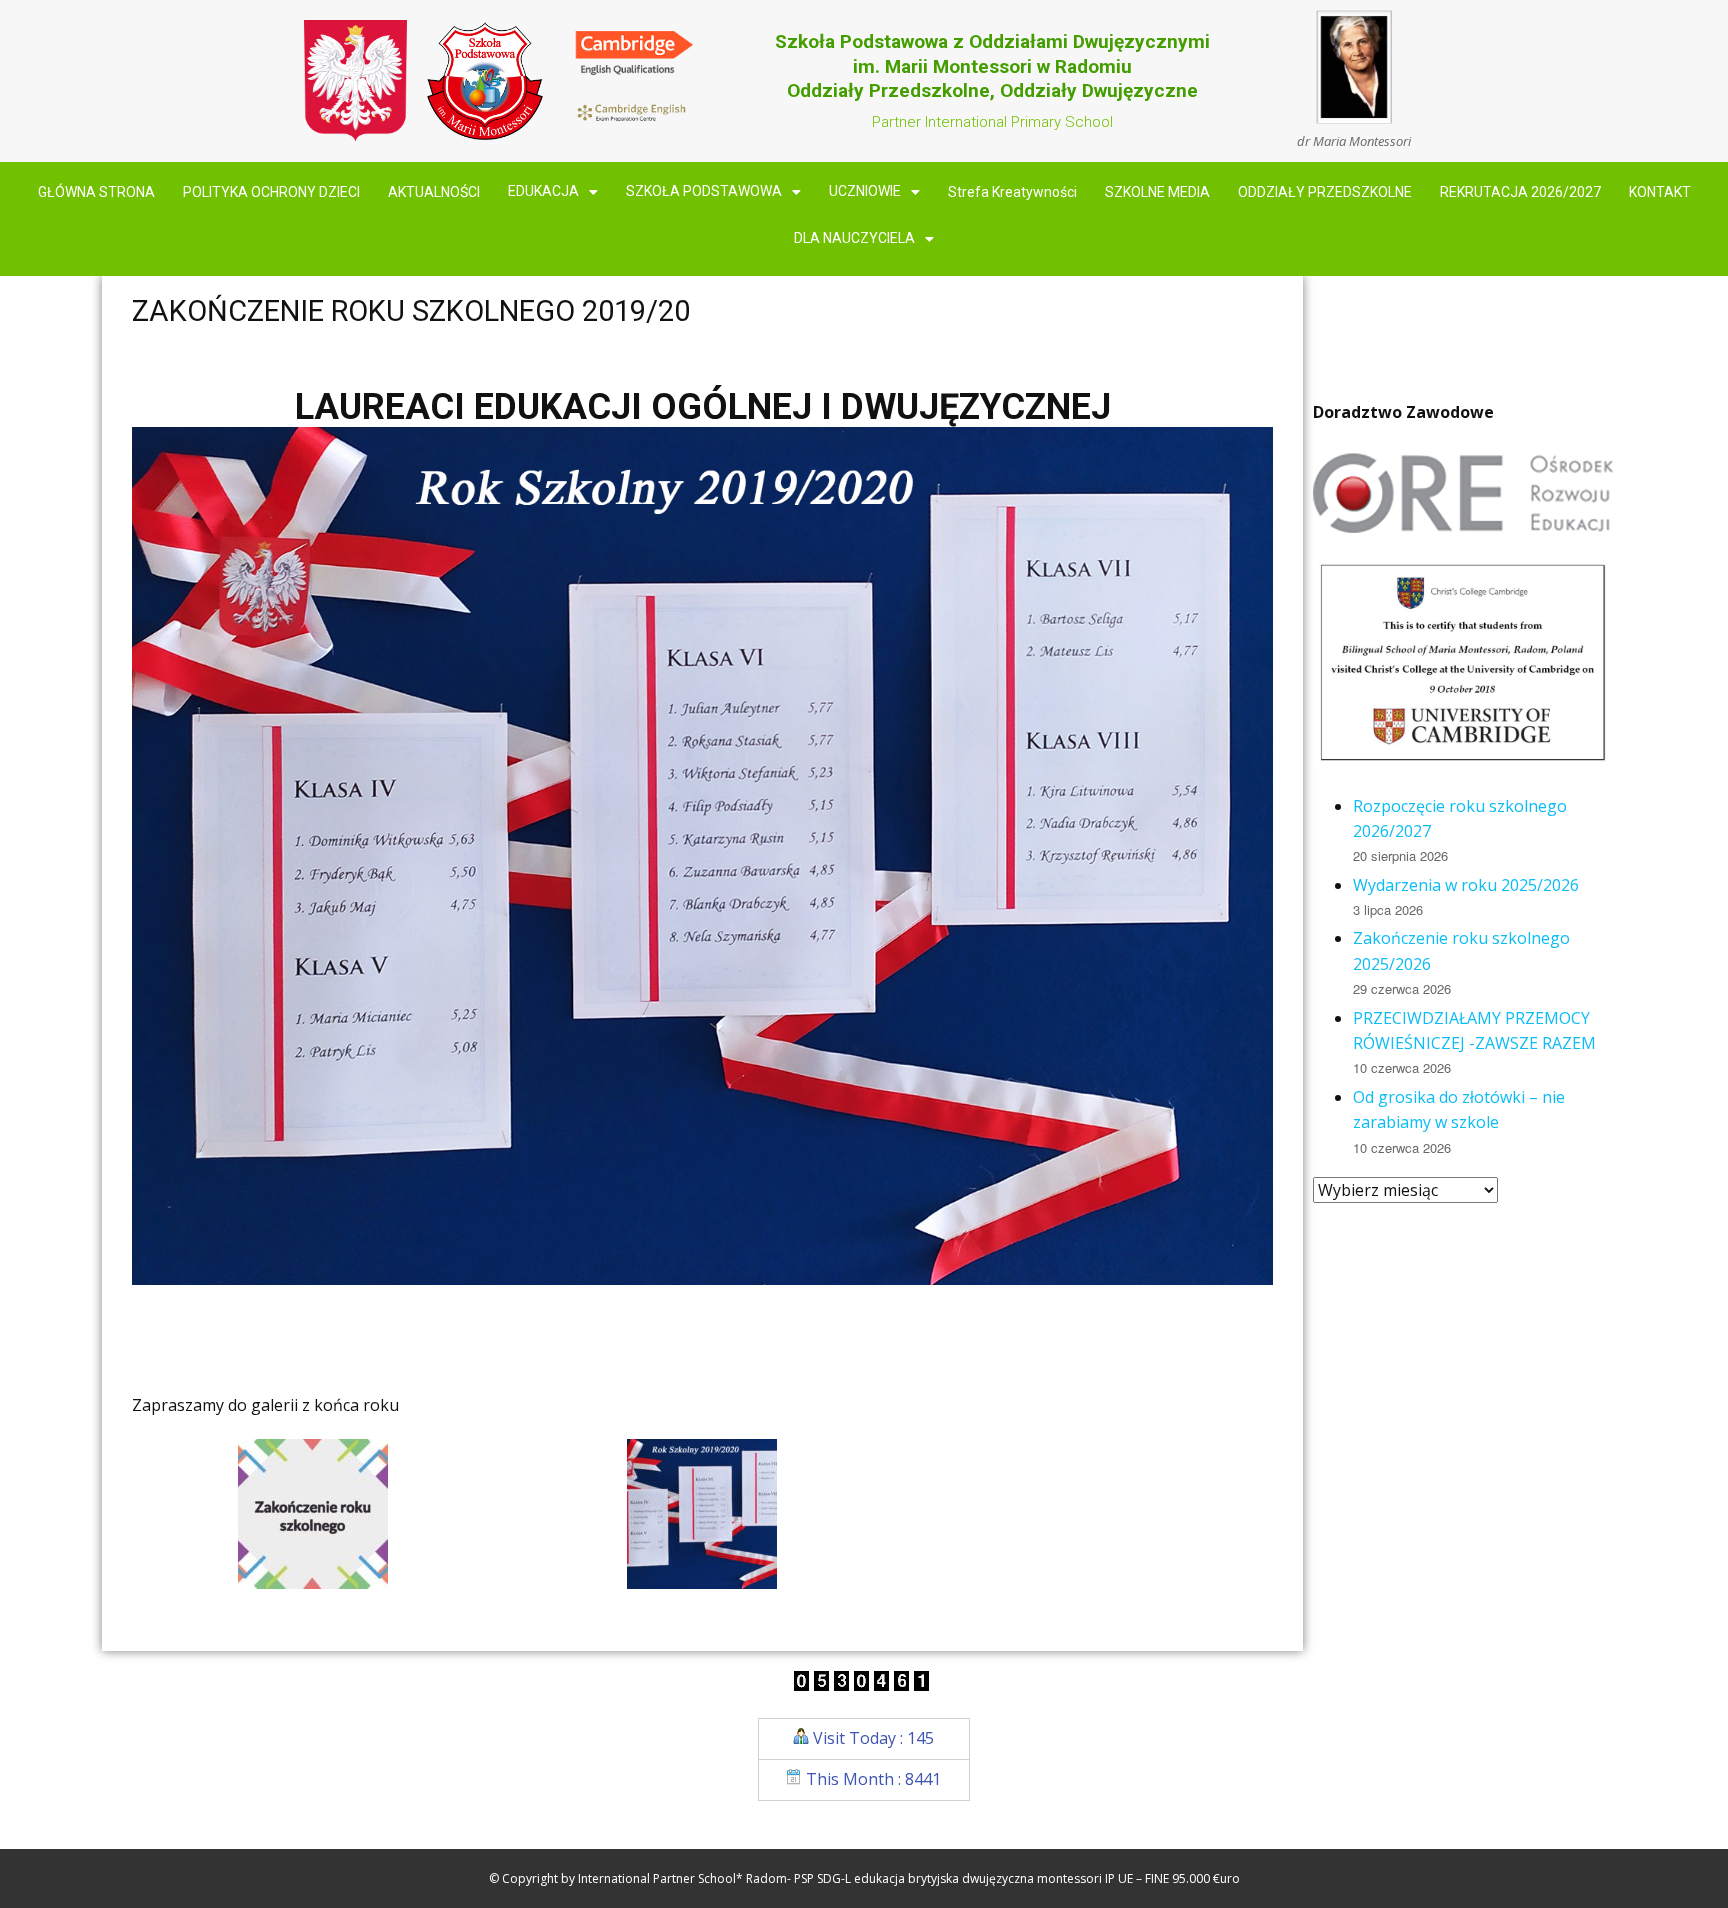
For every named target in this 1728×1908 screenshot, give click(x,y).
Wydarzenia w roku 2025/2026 (1466, 885)
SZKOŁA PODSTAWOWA (704, 192)
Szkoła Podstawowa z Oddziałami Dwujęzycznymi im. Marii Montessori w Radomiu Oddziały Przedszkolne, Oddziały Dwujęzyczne (992, 66)
